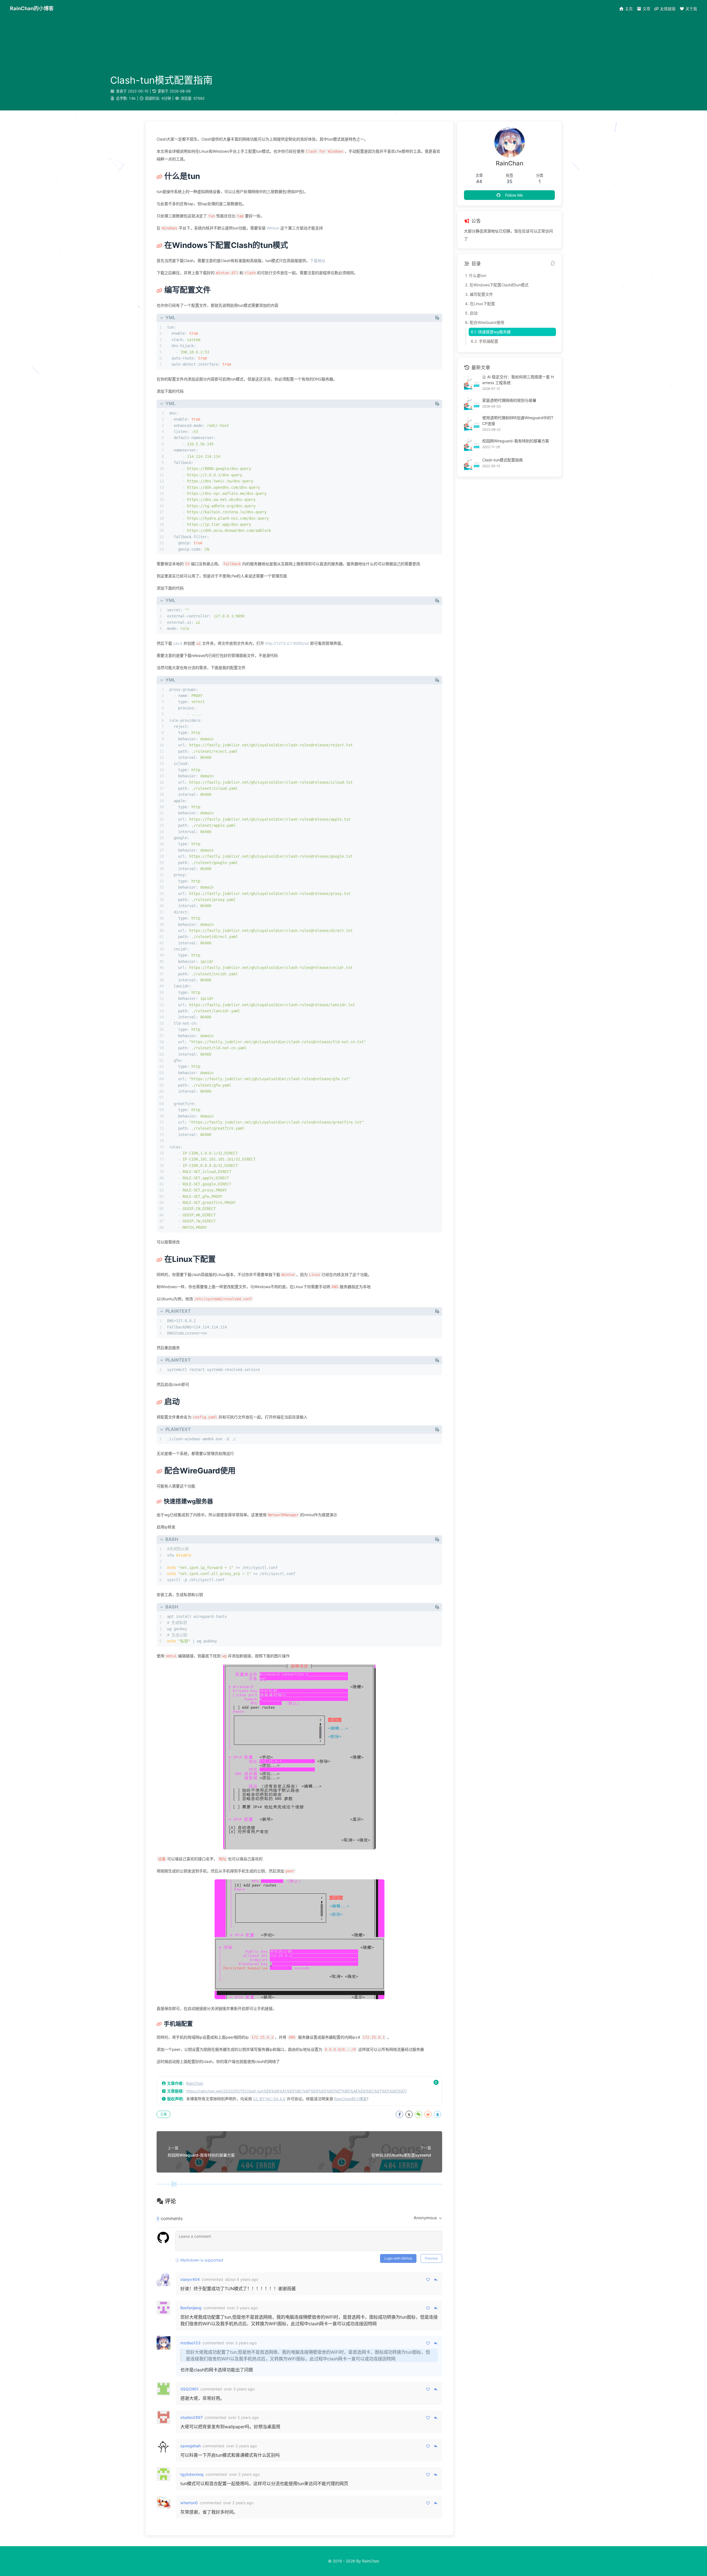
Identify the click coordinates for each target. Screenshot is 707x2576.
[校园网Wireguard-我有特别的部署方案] (472, 444)
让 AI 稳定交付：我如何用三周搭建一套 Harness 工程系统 (518, 380)
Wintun (273, 228)
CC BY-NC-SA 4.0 (269, 2099)
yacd (178, 643)
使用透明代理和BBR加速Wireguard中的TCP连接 (518, 421)
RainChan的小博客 (350, 2099)
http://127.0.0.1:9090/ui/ (287, 643)
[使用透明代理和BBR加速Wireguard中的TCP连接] (472, 424)
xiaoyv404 (190, 2279)
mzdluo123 (190, 2343)
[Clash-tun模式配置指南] (472, 463)
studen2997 (192, 2417)
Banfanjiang (191, 2308)
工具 (163, 2114)
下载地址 (318, 261)
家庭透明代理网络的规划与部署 (509, 400)
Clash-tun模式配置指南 (502, 460)
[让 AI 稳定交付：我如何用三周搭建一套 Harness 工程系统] (472, 383)
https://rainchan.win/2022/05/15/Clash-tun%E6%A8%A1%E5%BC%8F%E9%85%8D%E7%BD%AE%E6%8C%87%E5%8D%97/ (296, 2091)
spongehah (191, 2446)
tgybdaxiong (192, 2474)
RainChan (195, 2083)
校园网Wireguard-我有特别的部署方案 (516, 441)
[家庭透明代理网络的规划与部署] (472, 403)
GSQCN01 (189, 2389)
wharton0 (189, 2503)
